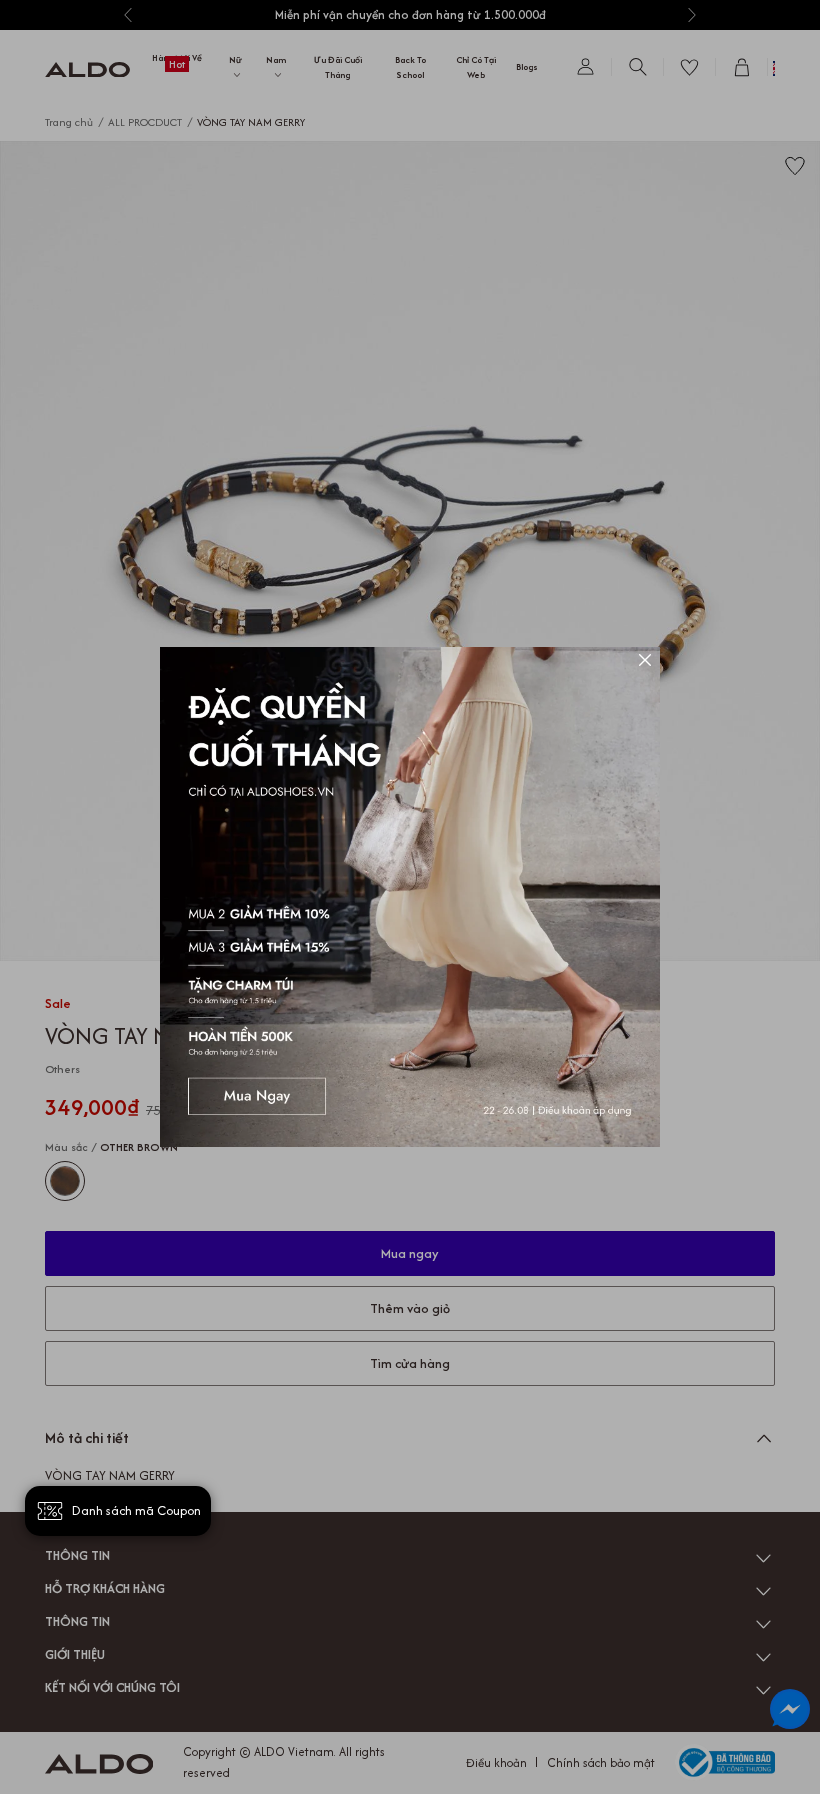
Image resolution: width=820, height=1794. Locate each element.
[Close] (645, 662)
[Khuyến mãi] (410, 897)
